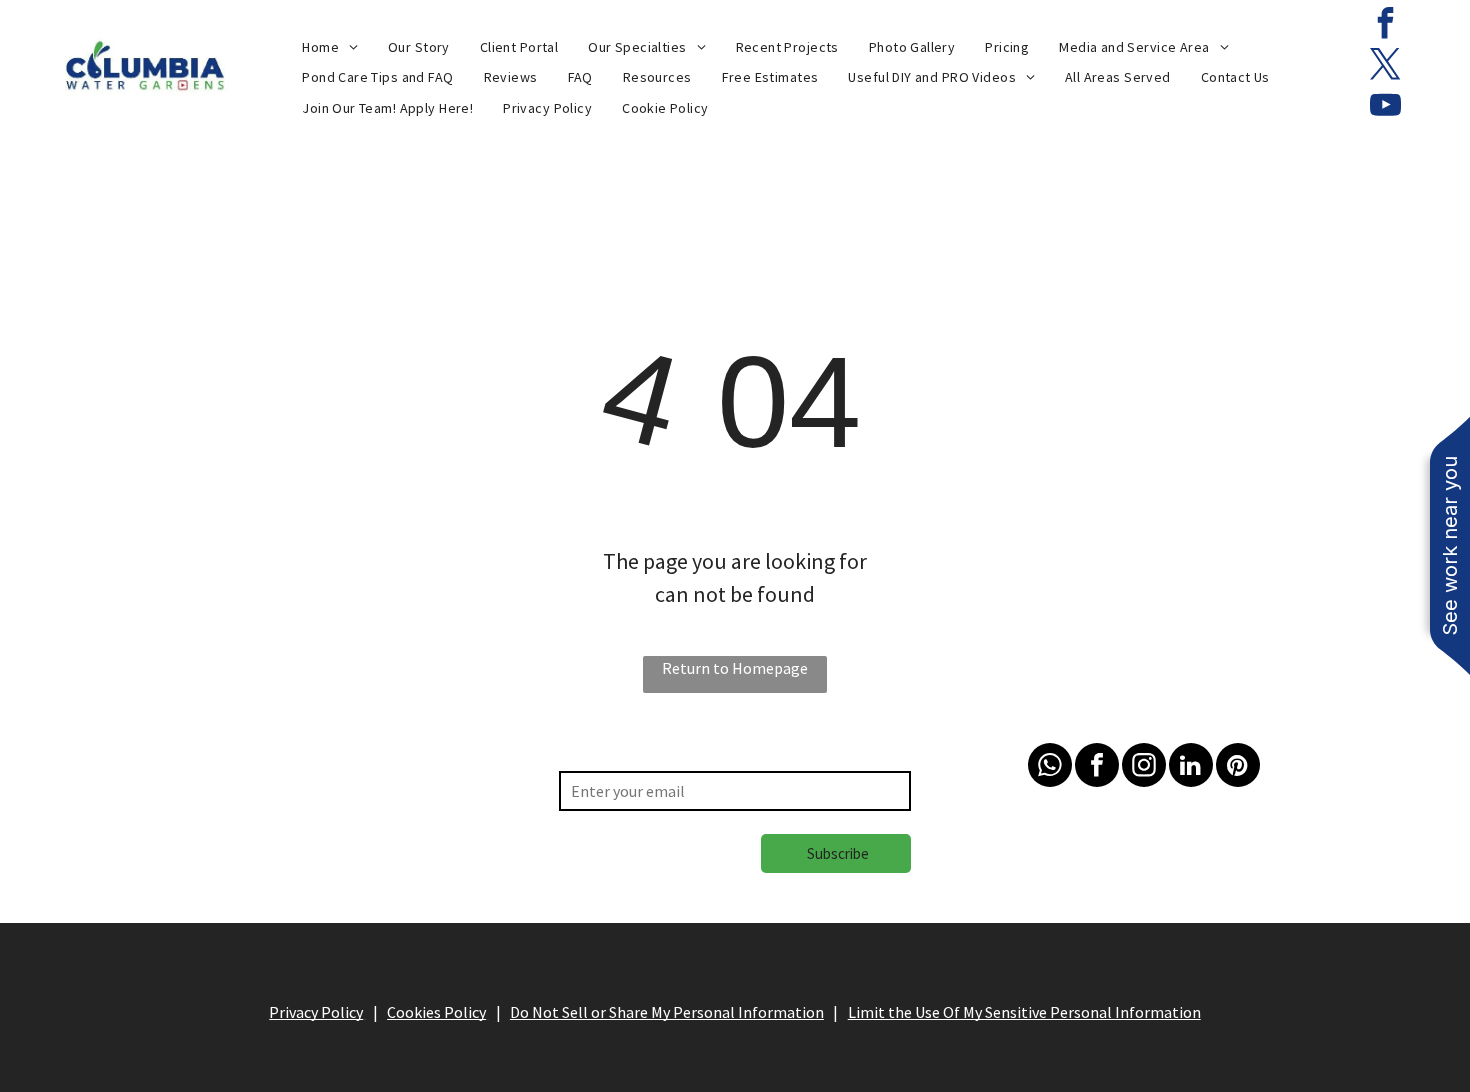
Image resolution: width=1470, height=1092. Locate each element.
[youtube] (1386, 107)
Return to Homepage (735, 668)
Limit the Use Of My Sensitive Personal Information (1024, 1012)
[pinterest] (1238, 767)
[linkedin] (1191, 767)
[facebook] (1386, 25)
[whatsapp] (1050, 767)
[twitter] (1386, 66)
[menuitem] (330, 47)
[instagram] (1144, 767)
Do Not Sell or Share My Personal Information (667, 1012)
